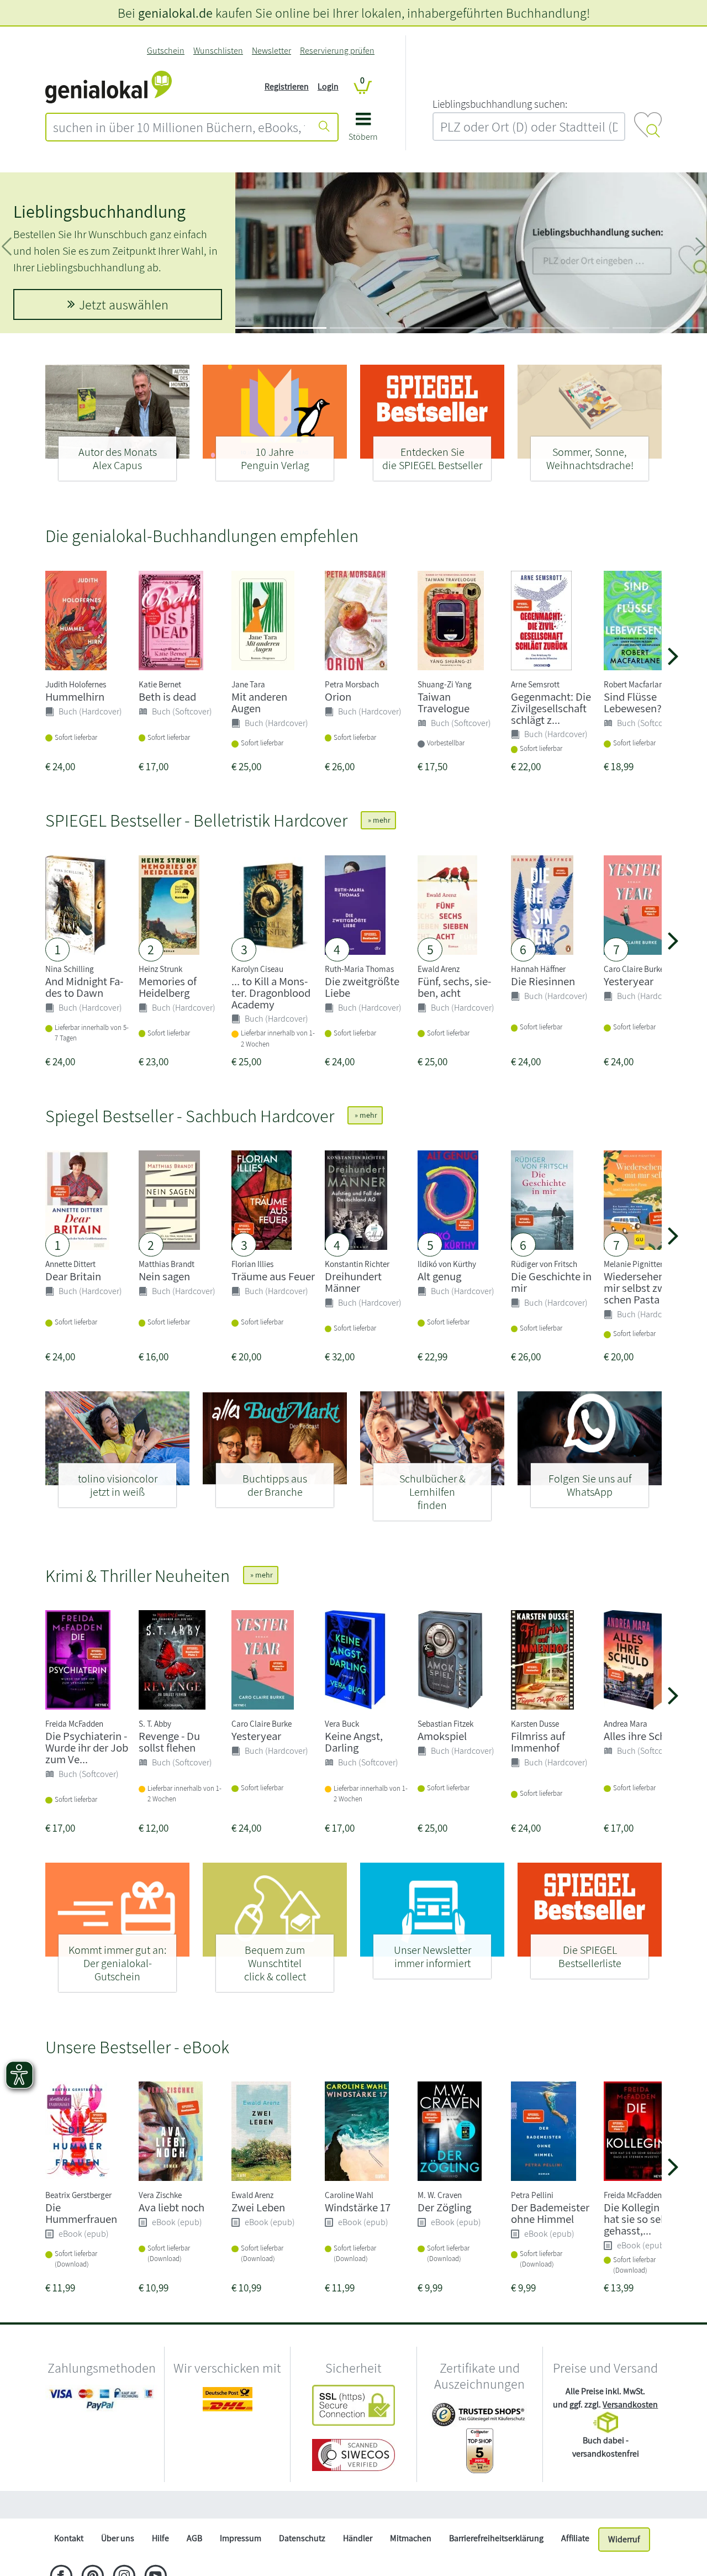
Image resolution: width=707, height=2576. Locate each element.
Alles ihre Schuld (642, 1736)
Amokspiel (442, 1736)
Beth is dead (167, 696)
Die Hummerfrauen (81, 2213)
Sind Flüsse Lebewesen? (633, 702)
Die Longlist (56, 228)
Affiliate (575, 2538)
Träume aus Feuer (273, 1276)
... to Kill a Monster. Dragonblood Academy (271, 993)
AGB (194, 2538)
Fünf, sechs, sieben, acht (454, 987)
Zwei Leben (258, 2207)
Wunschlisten (218, 51)
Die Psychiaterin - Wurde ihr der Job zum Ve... (87, 1747)
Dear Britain (73, 1276)
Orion (338, 696)
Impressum (241, 2538)
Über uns (118, 2538)
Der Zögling (444, 2207)
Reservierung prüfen (337, 51)
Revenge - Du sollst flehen (169, 1742)
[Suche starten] (324, 127)
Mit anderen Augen (259, 702)
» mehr (378, 820)
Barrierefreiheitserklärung (496, 2538)
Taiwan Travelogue (444, 702)
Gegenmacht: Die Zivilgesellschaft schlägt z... (551, 708)
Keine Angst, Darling (354, 1742)
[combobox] (179, 127)
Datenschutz (302, 2538)
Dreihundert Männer (353, 1282)
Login (328, 86)
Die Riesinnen (543, 981)
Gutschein (166, 51)
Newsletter (271, 51)
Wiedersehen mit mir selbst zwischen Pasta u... (643, 1288)
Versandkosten (630, 2404)
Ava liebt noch (172, 2207)
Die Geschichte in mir (551, 1282)
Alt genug (439, 1276)
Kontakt (69, 2538)
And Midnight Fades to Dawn (84, 987)
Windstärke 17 (358, 2207)
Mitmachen (411, 2538)
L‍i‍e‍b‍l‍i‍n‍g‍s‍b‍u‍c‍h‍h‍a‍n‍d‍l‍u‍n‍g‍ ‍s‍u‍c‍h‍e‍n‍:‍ (500, 104)
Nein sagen (164, 1276)
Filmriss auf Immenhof (538, 1742)
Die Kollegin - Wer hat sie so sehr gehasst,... (645, 2219)
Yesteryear (629, 981)
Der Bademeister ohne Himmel (550, 2213)
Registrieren (287, 86)
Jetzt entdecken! (123, 304)
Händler (358, 2538)
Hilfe (160, 2538)
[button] (363, 131)
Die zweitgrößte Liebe (362, 987)
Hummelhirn (75, 696)
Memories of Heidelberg (168, 987)
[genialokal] (109, 86)
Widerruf (624, 2539)
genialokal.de (175, 13)
